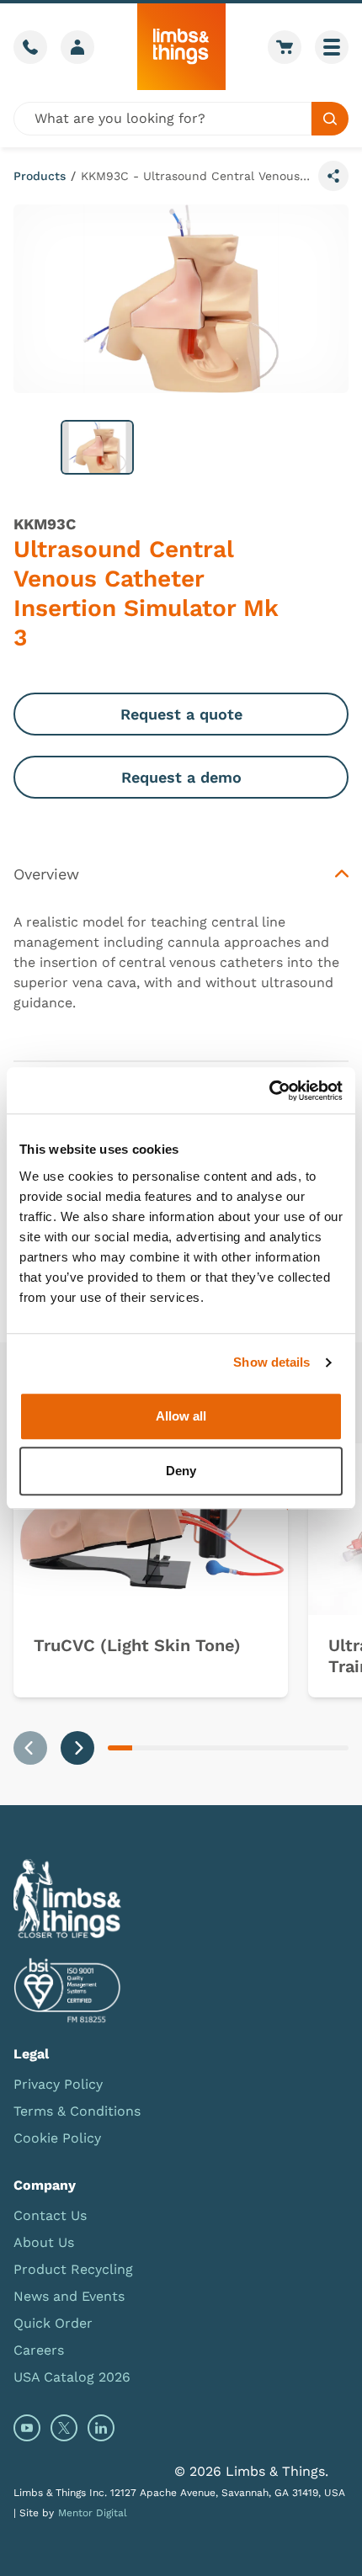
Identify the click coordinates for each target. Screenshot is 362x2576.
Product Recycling (73, 2269)
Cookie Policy (57, 2138)
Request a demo (181, 777)
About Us (44, 2242)
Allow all (181, 1416)
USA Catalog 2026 (72, 2377)
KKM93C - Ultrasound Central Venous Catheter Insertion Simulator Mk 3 (196, 176)
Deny (181, 1471)
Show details (271, 1362)
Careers (39, 2350)
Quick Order (53, 2323)
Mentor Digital (93, 2513)
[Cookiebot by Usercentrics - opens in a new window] (269, 1091)
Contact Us (50, 2215)
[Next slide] (77, 1748)
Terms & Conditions (77, 2111)
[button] (97, 447)
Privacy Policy (58, 2084)
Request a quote (181, 714)
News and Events (69, 2296)
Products (40, 176)
